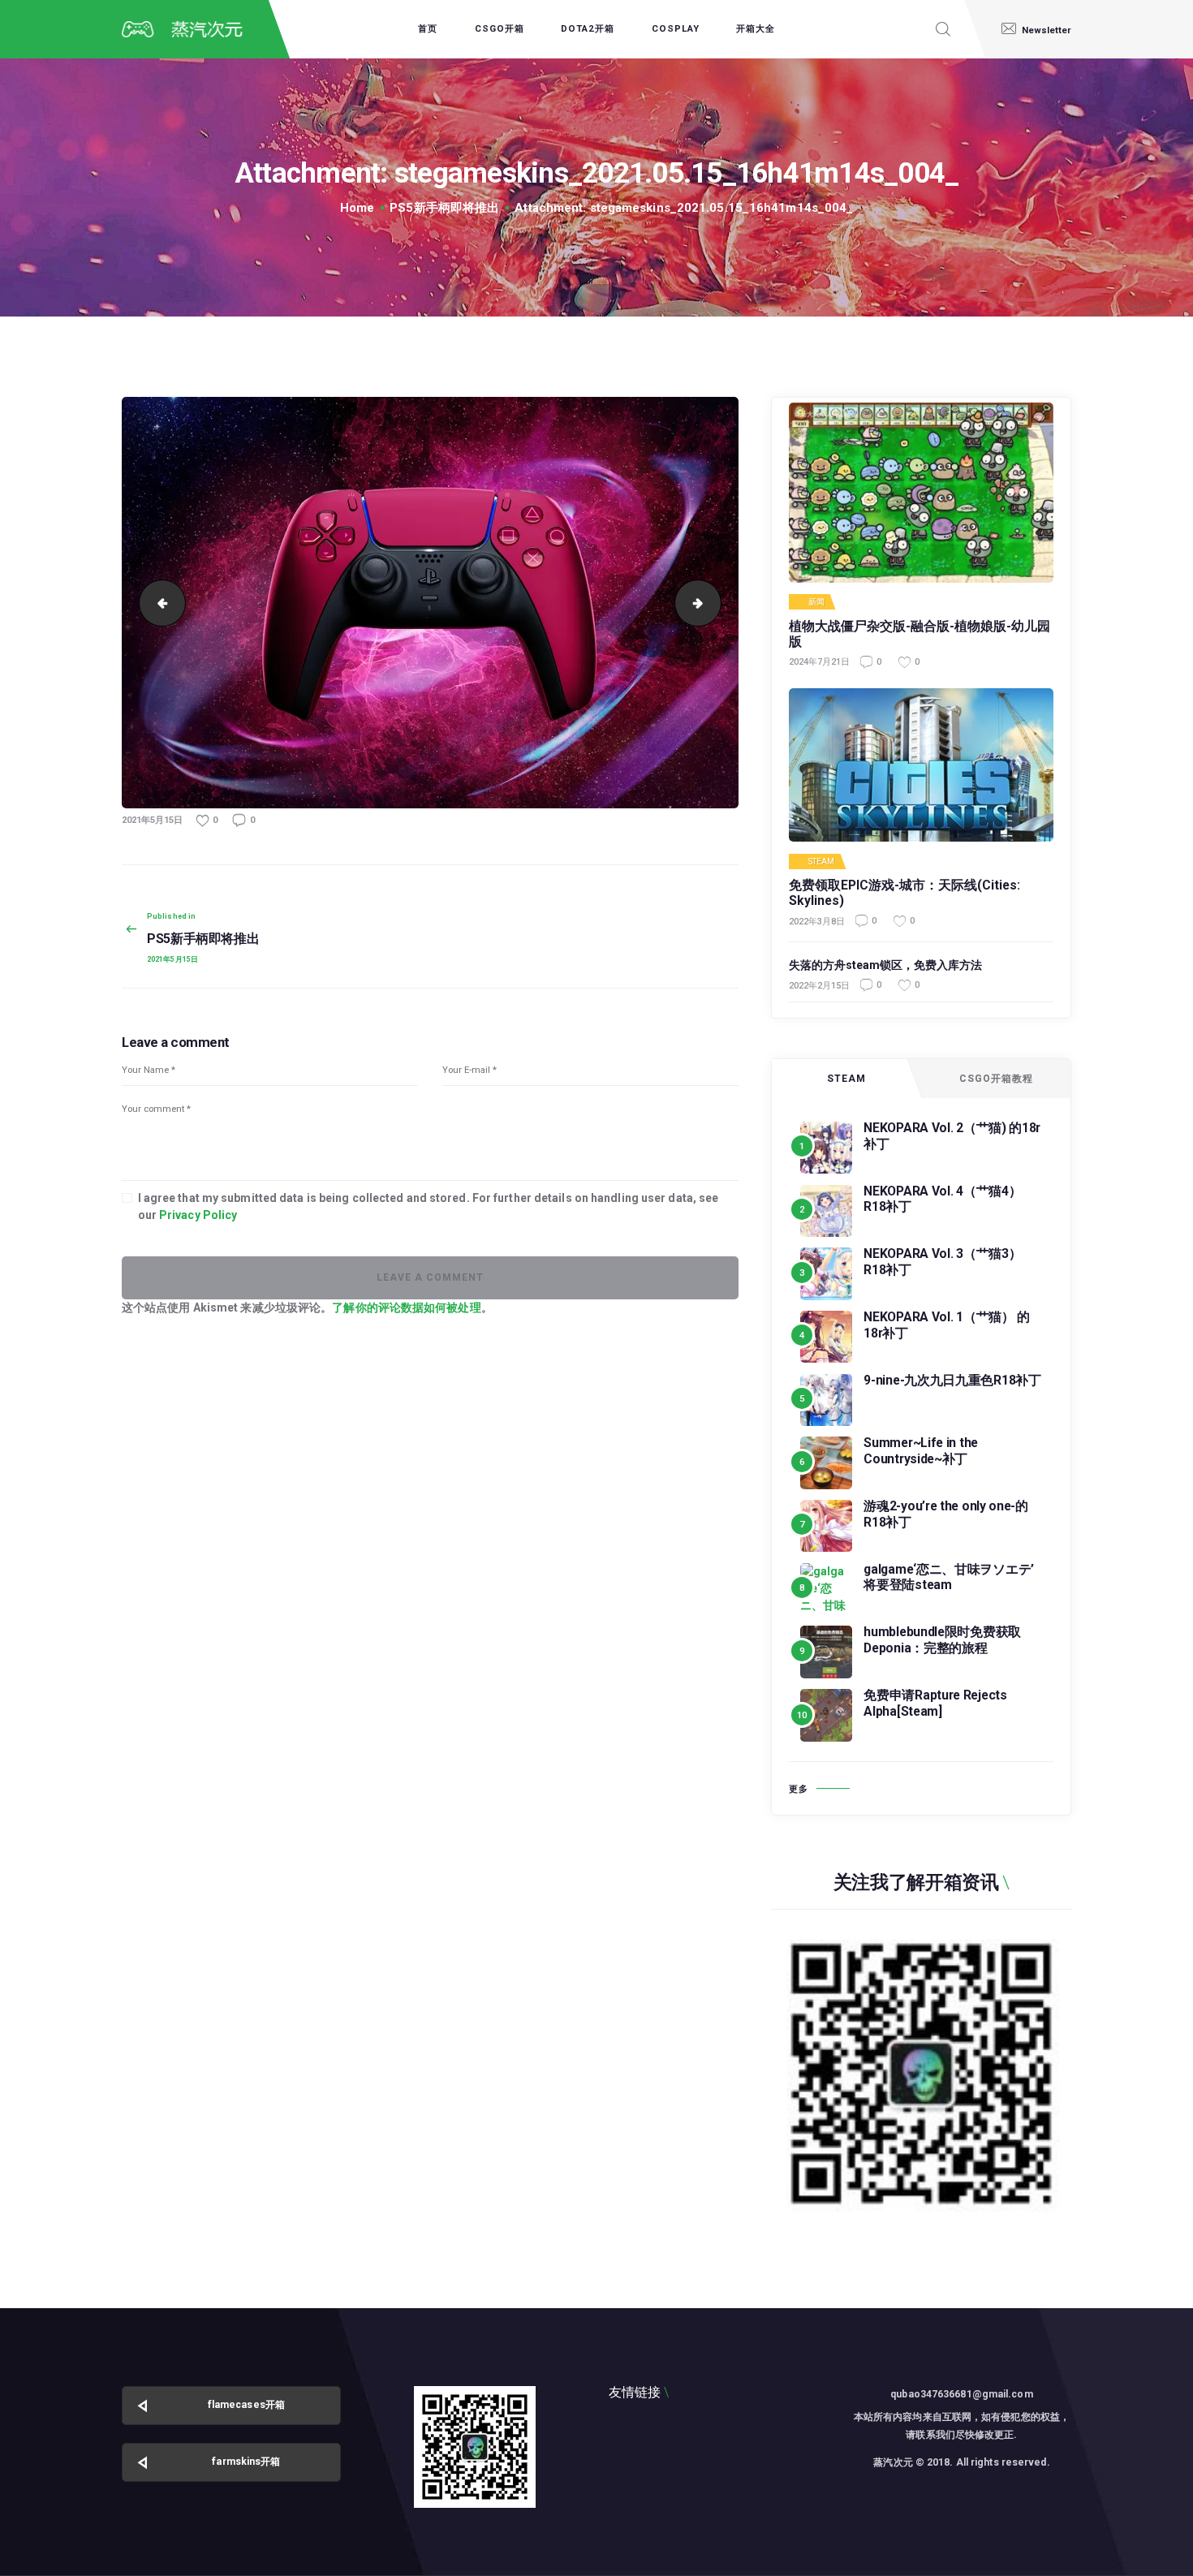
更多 (799, 1789)
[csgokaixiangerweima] (475, 2447)
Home (357, 208)
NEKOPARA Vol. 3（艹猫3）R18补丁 (942, 1262)
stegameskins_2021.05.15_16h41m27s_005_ (715, 602)
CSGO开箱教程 (996, 1079)
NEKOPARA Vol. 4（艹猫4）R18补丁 (942, 1199)
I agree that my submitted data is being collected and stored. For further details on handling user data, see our (429, 1206)
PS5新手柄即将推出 (444, 208)
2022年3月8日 (817, 922)
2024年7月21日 (819, 662)
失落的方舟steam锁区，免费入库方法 (885, 965)
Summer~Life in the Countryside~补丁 (921, 1451)
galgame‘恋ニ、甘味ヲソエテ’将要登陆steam (949, 1577)
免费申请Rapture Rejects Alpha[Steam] (935, 1703)
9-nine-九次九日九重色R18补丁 (952, 1380)
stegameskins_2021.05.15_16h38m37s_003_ (157, 602)
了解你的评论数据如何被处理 (406, 1307)
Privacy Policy (198, 1215)
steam (822, 862)
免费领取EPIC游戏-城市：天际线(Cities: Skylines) (904, 893)
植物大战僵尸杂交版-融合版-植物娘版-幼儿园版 (920, 634)
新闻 (816, 602)
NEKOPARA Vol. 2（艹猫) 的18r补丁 (952, 1136)
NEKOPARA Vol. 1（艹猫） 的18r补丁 (947, 1325)
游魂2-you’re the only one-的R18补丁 (946, 1514)
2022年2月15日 (819, 986)
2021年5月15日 (152, 820)
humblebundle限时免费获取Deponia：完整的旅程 (942, 1640)
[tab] (846, 1079)
